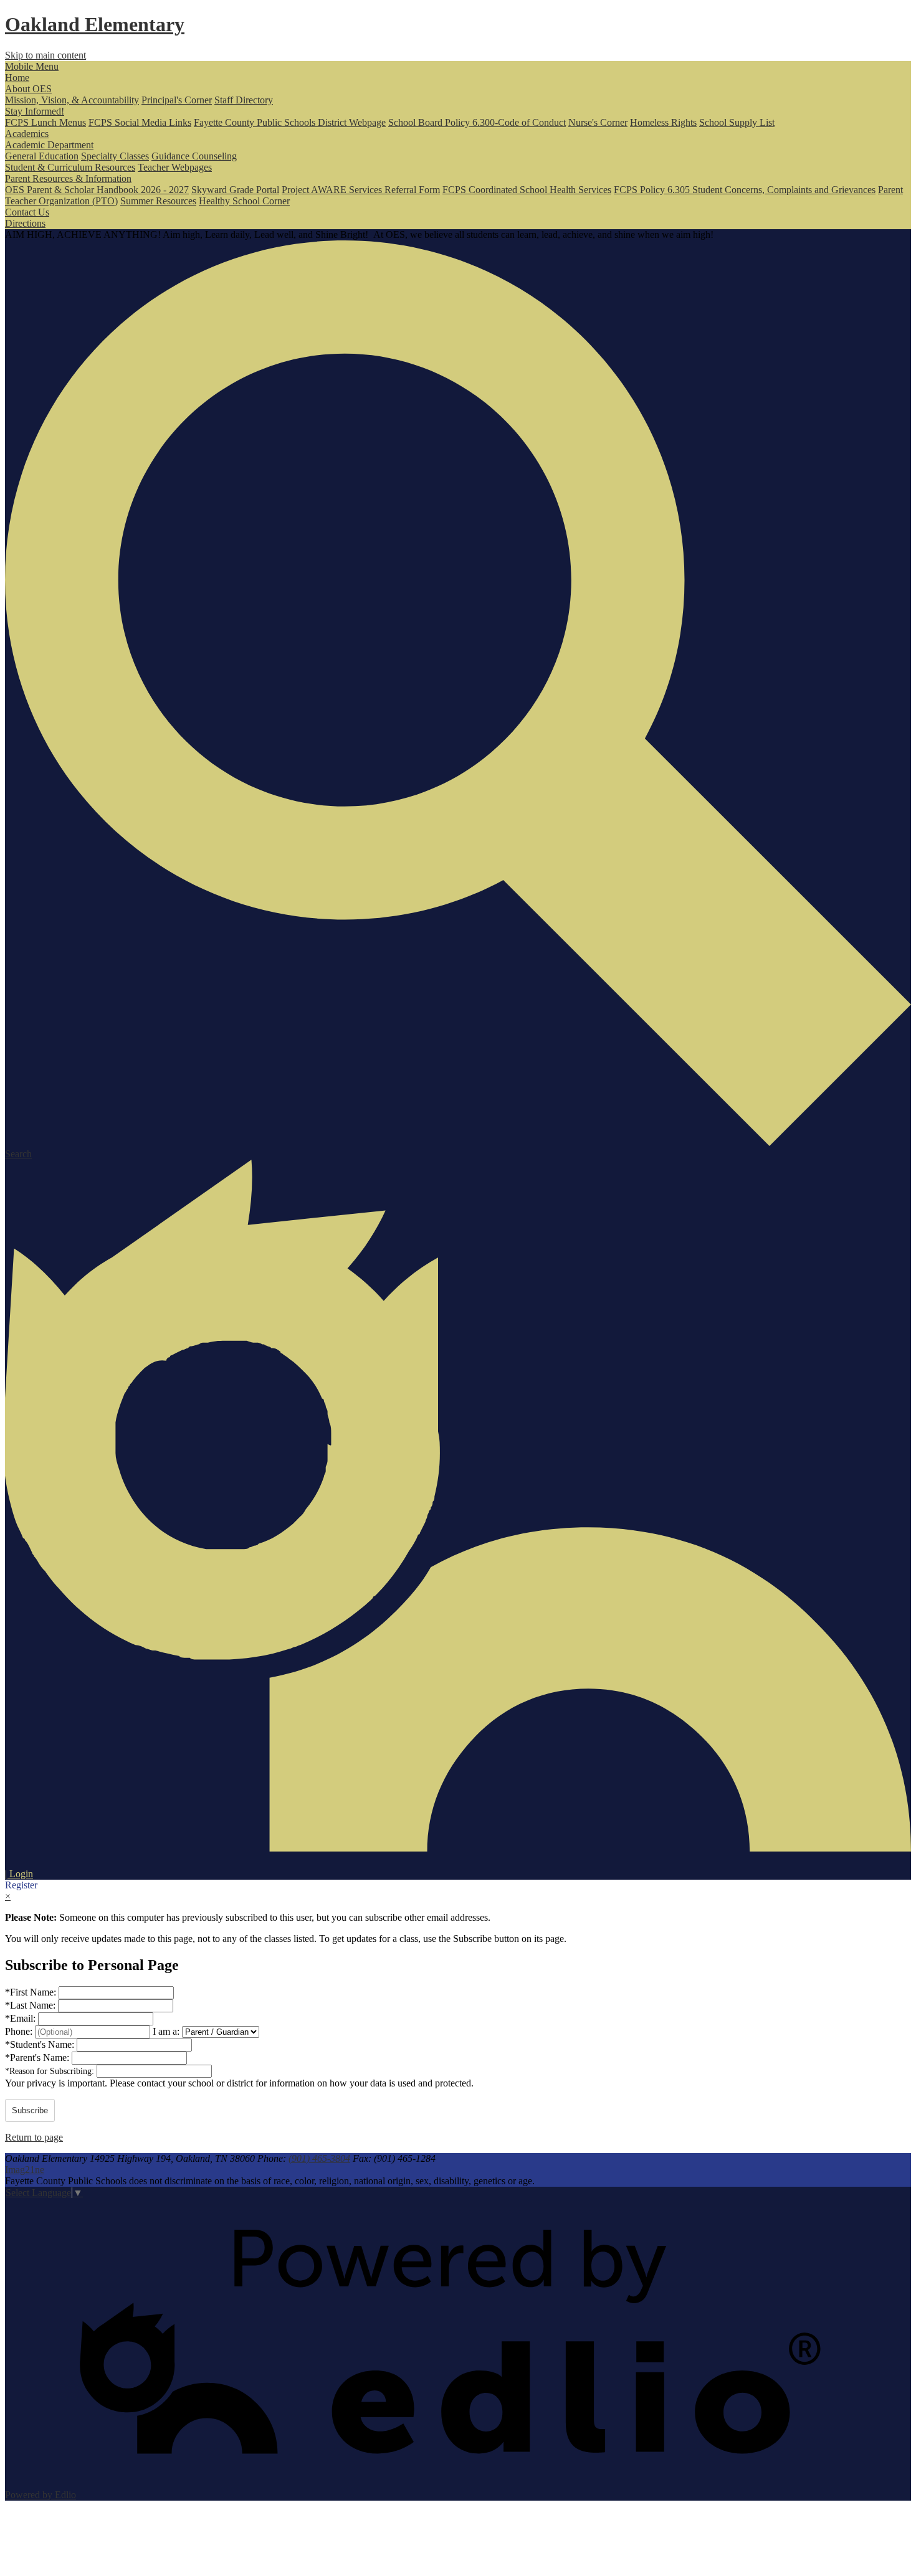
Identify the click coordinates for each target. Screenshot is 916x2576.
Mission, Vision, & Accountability (72, 100)
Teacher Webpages (175, 167)
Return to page (34, 2137)
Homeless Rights (663, 122)
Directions (25, 223)
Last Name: (31, 2005)
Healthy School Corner (244, 201)
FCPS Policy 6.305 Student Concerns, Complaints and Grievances (745, 190)
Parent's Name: (38, 2057)
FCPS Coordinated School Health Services (527, 190)
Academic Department (49, 145)
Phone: (20, 2031)
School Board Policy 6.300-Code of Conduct (477, 122)
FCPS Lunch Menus (45, 122)
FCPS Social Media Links (140, 122)
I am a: (166, 2031)
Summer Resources (158, 201)
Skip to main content (45, 55)
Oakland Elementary (95, 24)
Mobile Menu (32, 66)
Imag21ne (25, 2170)
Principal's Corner (177, 100)
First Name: (32, 1992)
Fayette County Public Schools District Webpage (290, 122)
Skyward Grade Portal (235, 190)
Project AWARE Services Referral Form (361, 190)
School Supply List (737, 122)
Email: (21, 2018)
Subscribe (30, 2110)
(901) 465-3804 (319, 2158)
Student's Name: (41, 2044)
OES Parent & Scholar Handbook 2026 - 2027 (97, 190)
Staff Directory (244, 100)
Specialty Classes (115, 156)
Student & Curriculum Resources (70, 167)
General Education (42, 156)
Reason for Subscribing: (51, 2071)
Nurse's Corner (598, 122)
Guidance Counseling (194, 156)
